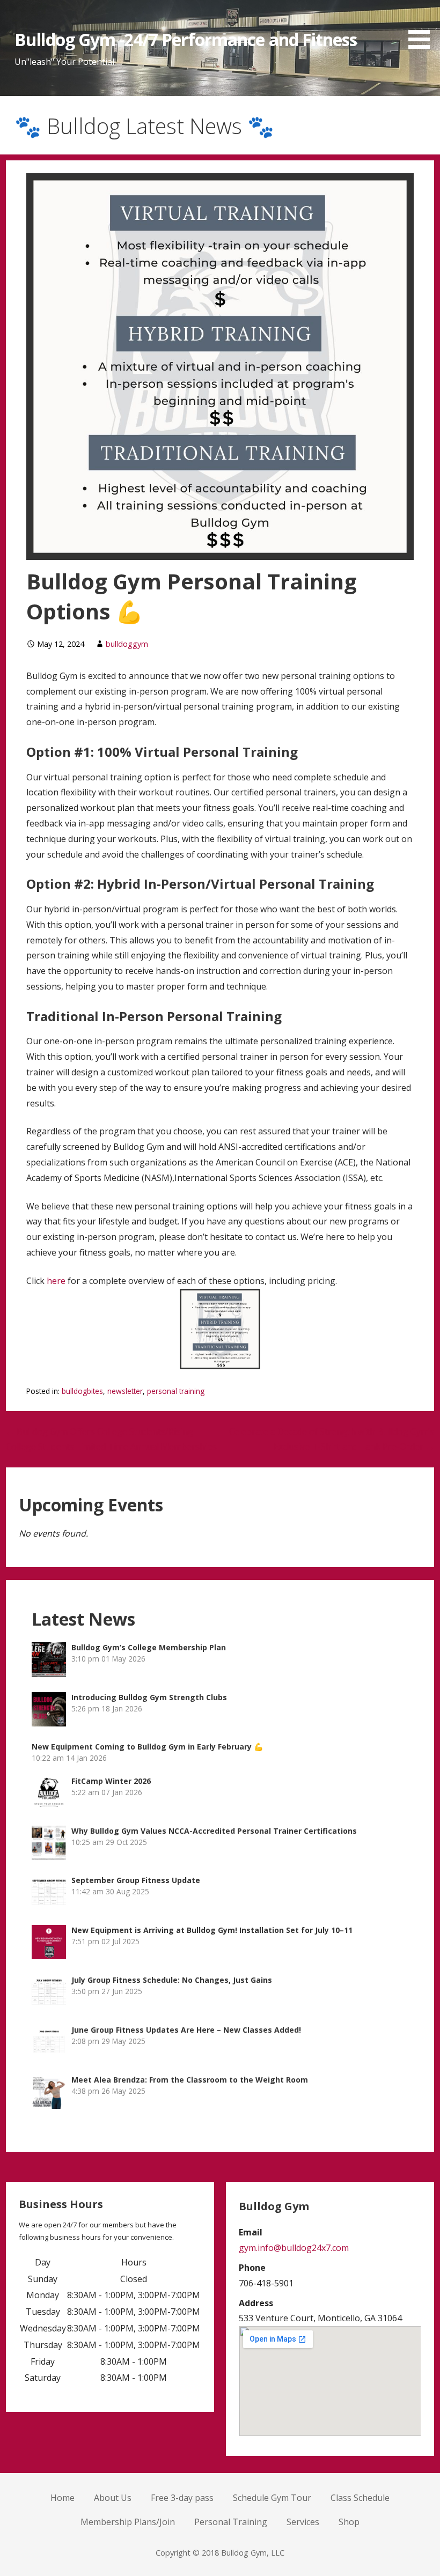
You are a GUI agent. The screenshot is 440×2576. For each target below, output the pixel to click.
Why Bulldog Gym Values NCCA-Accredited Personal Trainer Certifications (214, 1831)
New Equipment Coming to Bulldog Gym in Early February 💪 (147, 1747)
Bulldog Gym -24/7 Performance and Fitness (186, 39)
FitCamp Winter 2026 (111, 1781)
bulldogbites (82, 1391)
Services (303, 2522)
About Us (113, 2498)
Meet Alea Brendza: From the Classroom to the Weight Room (190, 2080)
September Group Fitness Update (136, 1880)
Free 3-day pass (182, 2498)
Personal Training (231, 2522)
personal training (176, 1391)
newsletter (125, 1391)
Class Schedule (360, 2498)
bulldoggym (127, 644)
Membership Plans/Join (128, 2522)
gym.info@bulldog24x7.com (294, 2248)
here (56, 1281)
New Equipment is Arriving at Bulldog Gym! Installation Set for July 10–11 (212, 1930)
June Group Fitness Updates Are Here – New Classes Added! (186, 2030)
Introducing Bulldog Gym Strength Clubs (149, 1697)
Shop (349, 2522)
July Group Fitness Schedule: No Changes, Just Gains (172, 1980)
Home (63, 2498)
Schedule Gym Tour (272, 2498)
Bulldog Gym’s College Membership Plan (149, 1647)
